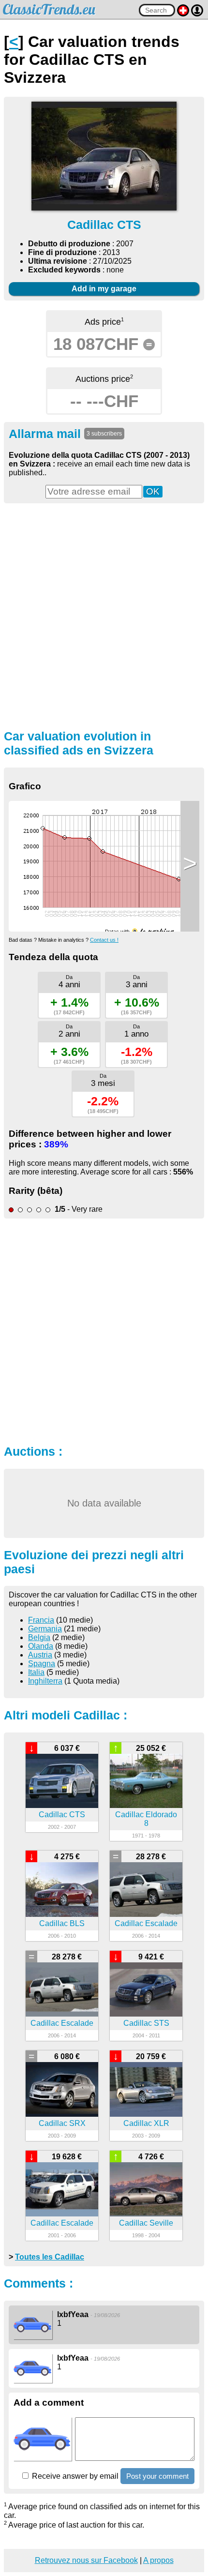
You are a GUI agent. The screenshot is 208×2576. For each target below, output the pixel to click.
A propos (158, 2560)
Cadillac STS (146, 2023)
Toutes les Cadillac (50, 2257)
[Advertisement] (104, 615)
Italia (36, 1672)
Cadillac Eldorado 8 (146, 1819)
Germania (45, 1629)
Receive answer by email (74, 2476)
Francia (41, 1620)
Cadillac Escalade (146, 1923)
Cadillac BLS (62, 1923)
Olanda (41, 1646)
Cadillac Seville (146, 2223)
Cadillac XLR (146, 2123)
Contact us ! (104, 940)
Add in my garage (104, 289)
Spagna (42, 1664)
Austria (40, 1655)
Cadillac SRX (62, 2123)
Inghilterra (45, 1681)
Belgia (39, 1637)
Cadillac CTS (62, 1815)
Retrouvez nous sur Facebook (86, 2560)
